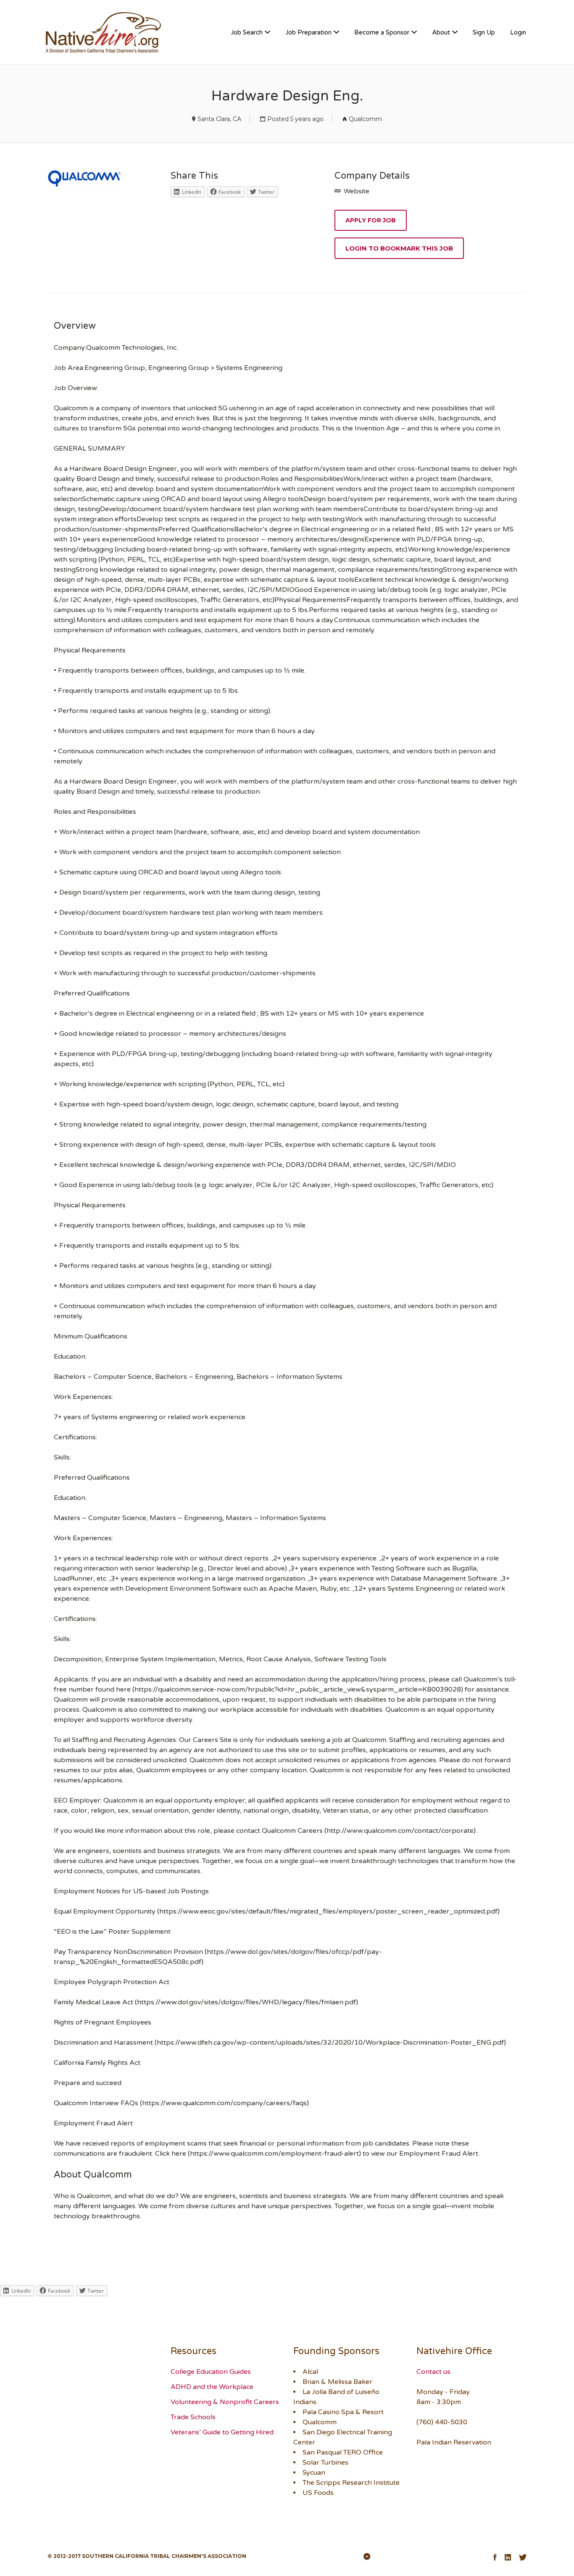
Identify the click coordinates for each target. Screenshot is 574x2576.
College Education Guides (211, 2372)
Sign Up (484, 32)
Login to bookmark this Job (399, 248)
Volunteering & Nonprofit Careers (225, 2402)
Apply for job (371, 220)
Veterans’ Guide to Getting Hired (222, 2432)
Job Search (247, 32)
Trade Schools (193, 2417)
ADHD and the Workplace (212, 2387)
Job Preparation (308, 32)
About (441, 32)
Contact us (433, 2372)
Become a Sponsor (382, 32)
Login (518, 32)
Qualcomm (365, 119)
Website (356, 191)
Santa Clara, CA (219, 119)
